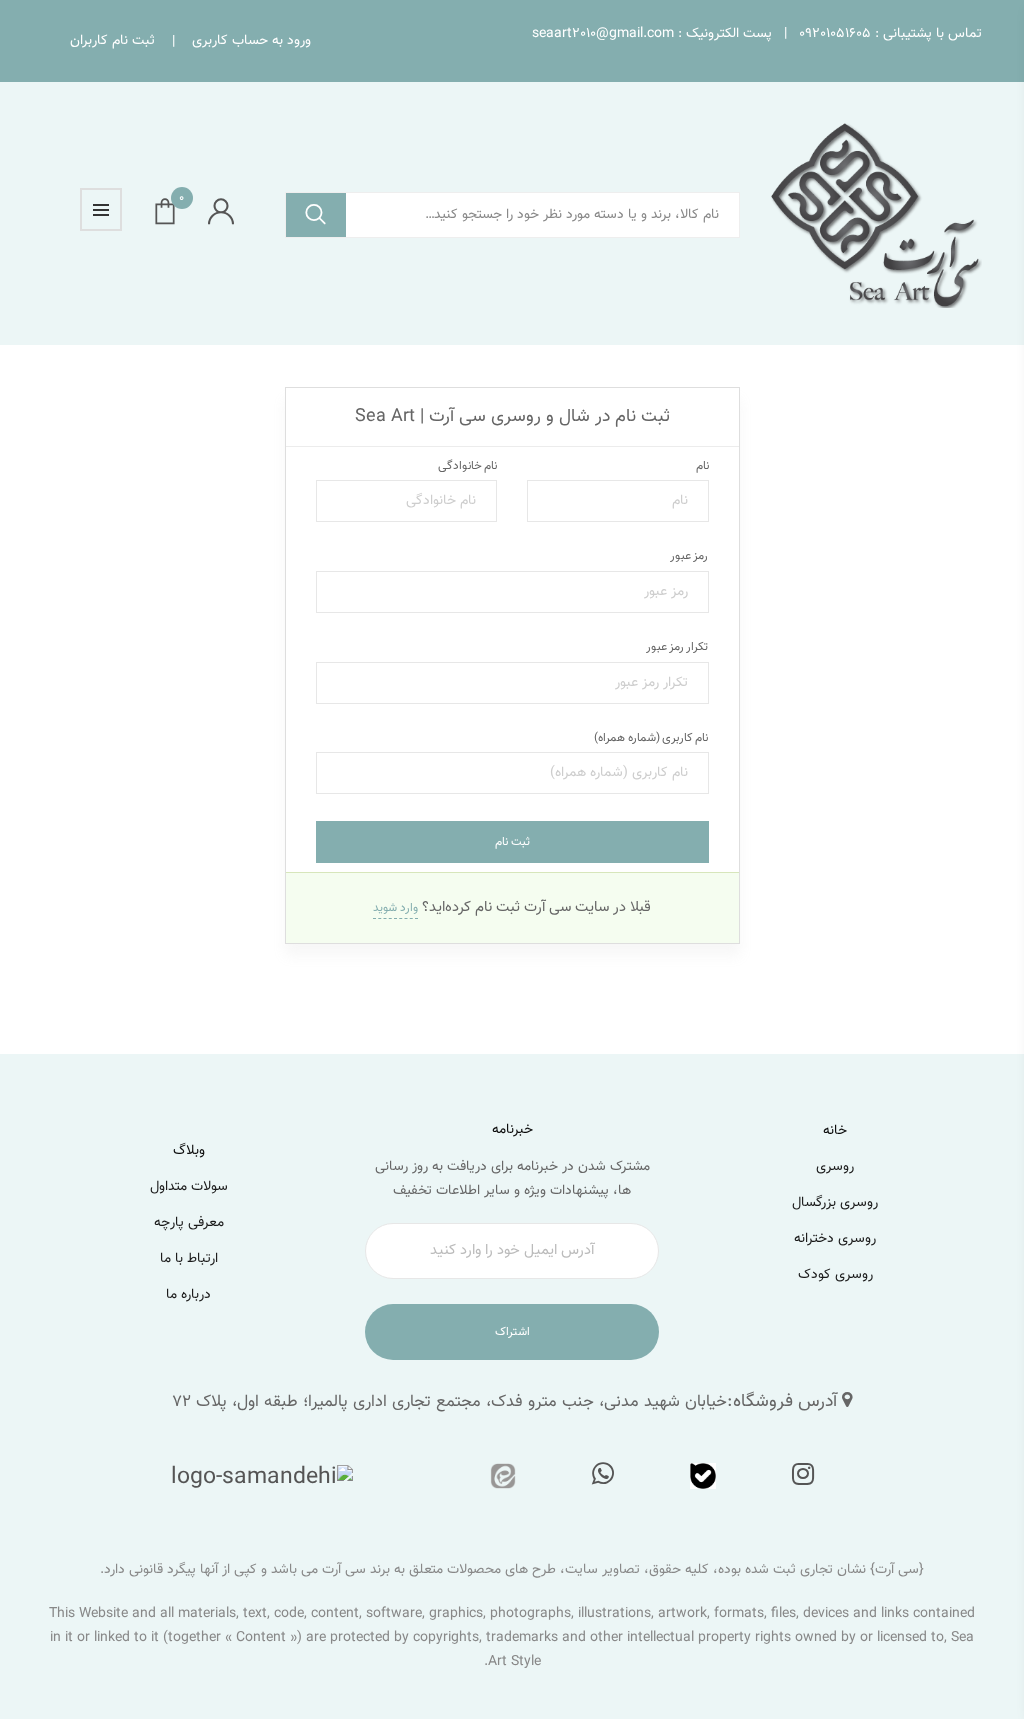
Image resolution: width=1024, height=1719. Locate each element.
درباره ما (188, 1295)
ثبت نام (512, 842)
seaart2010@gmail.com (603, 34)
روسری (835, 1167)
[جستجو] (316, 215)
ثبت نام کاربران (112, 41)
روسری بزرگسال (835, 1203)
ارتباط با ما (189, 1259)
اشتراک (512, 1332)
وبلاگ (189, 1151)
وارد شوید (395, 908)
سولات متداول (189, 1187)
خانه (835, 1131)
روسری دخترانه (835, 1239)
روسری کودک (835, 1275)
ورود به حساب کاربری (251, 41)
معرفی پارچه (189, 1223)
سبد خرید (181, 202)
